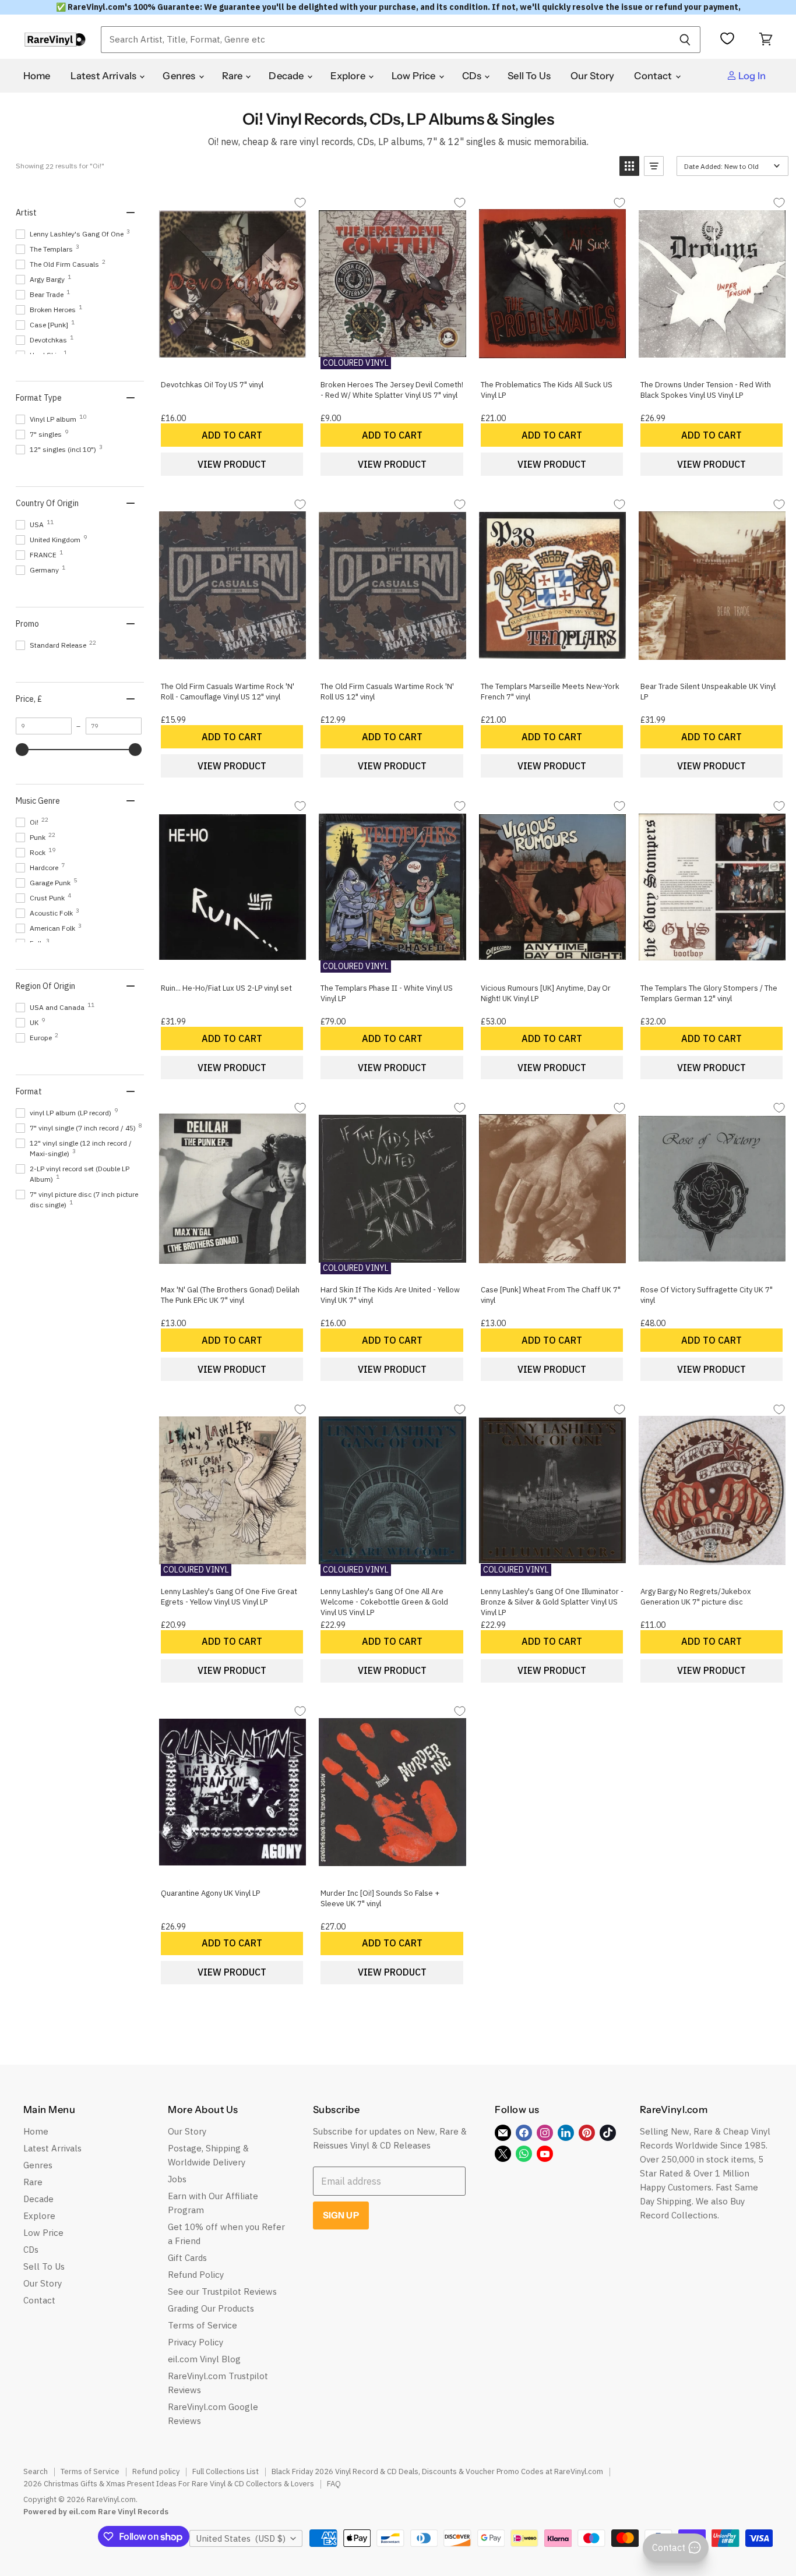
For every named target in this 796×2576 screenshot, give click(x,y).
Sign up (341, 2215)
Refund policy (156, 2471)
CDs (473, 76)
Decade (287, 76)
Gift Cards (187, 2258)
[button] (629, 166)
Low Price (415, 76)
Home (37, 76)
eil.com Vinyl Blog (204, 2359)
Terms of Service (202, 2325)
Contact (654, 76)
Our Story (593, 76)
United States (241, 2538)
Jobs (177, 2179)
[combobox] (385, 40)
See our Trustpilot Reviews (222, 2291)
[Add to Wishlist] (300, 202)
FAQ (334, 2484)
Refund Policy (196, 2275)
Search (36, 2471)
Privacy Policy (196, 2342)
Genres (180, 76)
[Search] (685, 40)
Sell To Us (529, 76)
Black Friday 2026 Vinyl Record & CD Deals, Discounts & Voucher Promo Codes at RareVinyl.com (437, 2471)
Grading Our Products (211, 2308)
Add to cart (232, 435)
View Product (232, 464)
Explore (349, 76)
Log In (751, 76)
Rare (233, 76)
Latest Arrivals (105, 76)
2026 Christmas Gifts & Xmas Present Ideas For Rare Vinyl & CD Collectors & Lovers (169, 2484)
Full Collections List (226, 2471)
